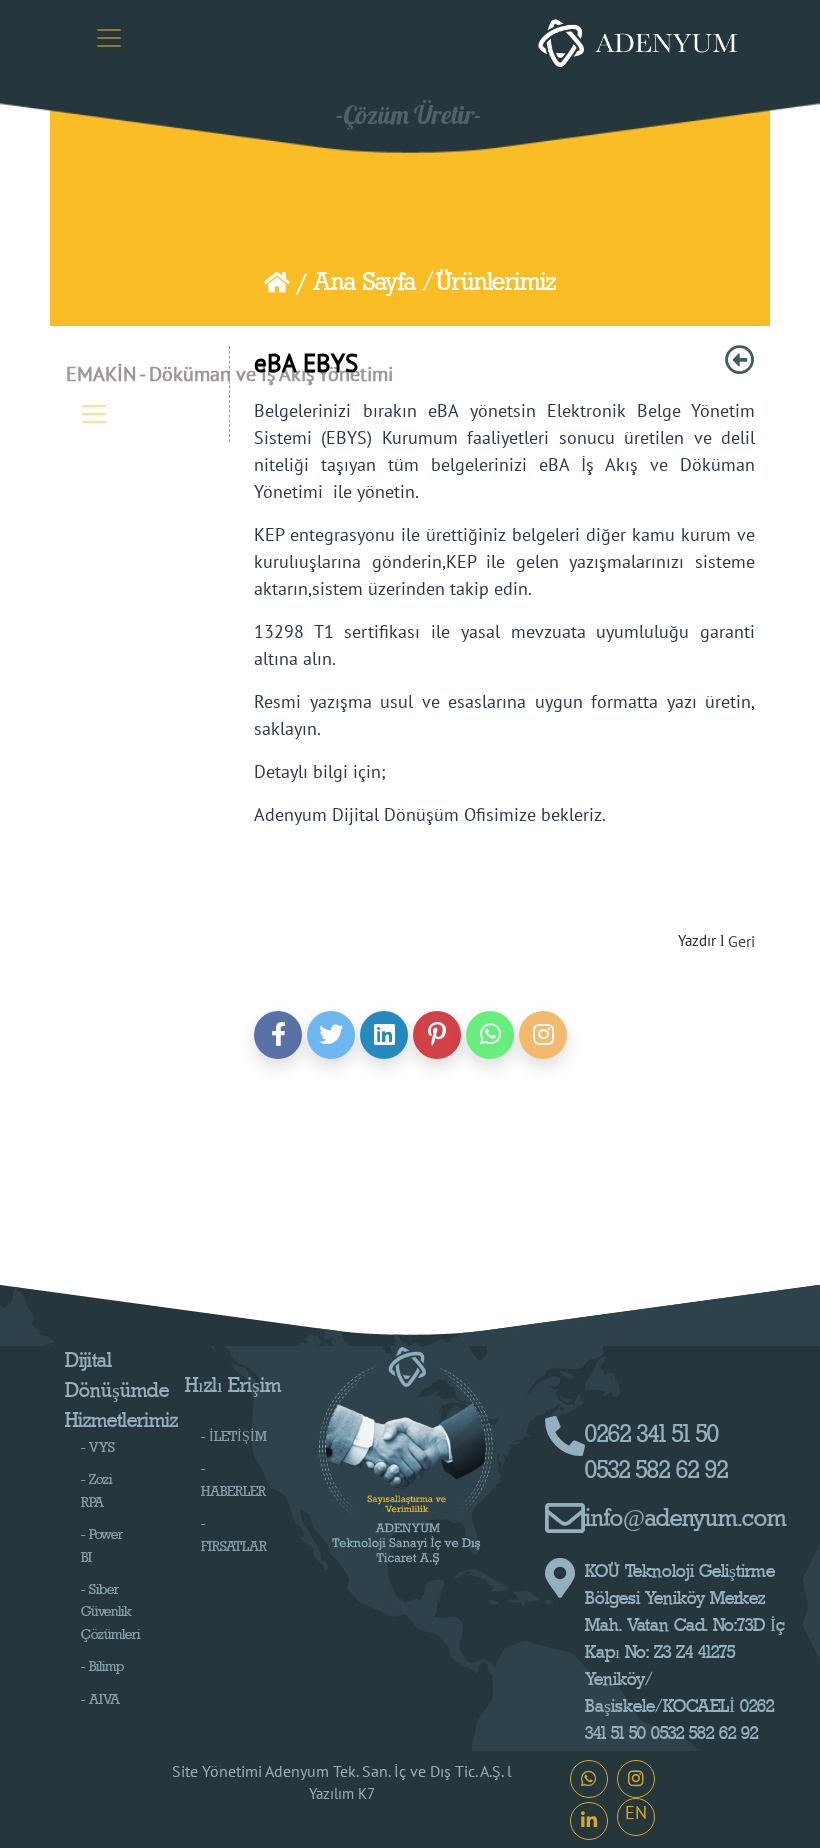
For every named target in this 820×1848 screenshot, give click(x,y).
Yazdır (697, 940)
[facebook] (278, 1035)
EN (636, 1812)
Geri (741, 941)
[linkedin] (384, 1035)
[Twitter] (331, 1035)
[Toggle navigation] (109, 38)
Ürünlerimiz (496, 282)
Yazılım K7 (342, 1793)
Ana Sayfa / (373, 282)
